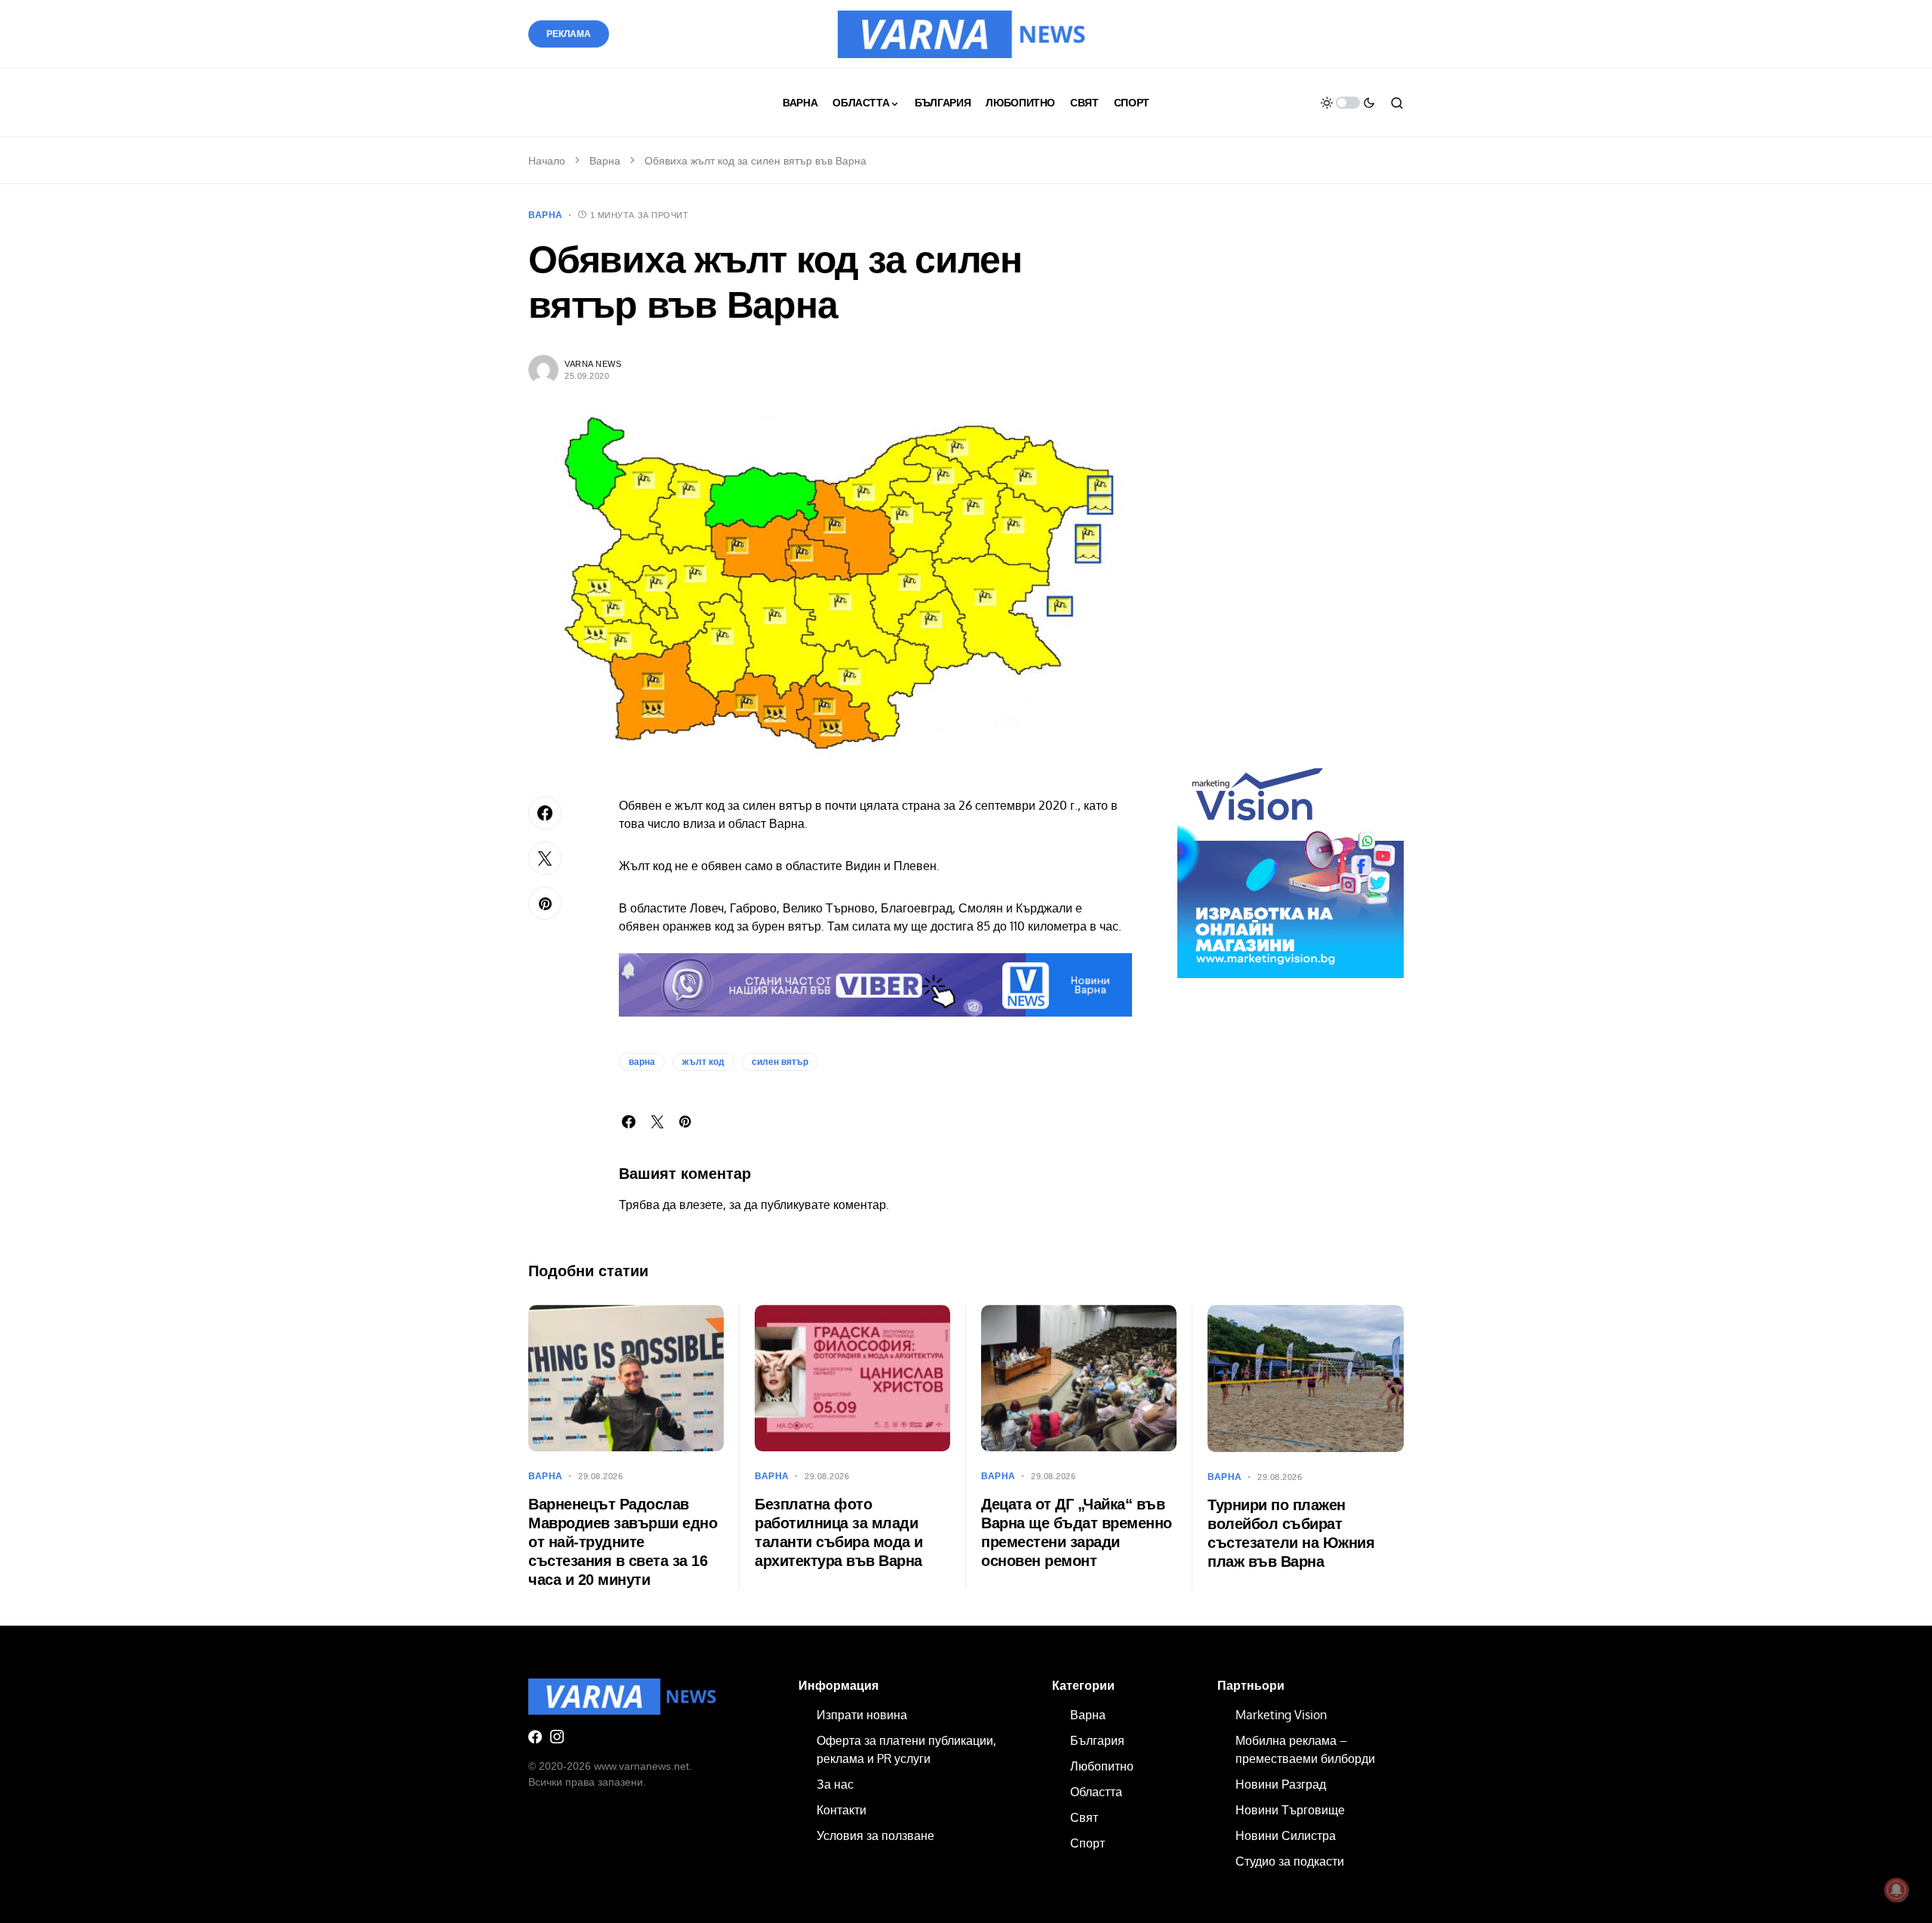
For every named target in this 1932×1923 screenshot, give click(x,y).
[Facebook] (535, 1737)
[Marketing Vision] (1291, 864)
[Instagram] (557, 1737)
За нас (835, 1784)
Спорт (1088, 1843)
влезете (701, 1205)
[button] (1348, 103)
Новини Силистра (1286, 1835)
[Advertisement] (1291, 489)
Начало (547, 161)
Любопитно (1102, 1766)
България (1097, 1740)
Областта (1096, 1792)
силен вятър (780, 1062)
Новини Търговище (1290, 1810)
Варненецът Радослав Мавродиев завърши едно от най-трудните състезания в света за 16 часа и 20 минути (623, 1542)
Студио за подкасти (1290, 1861)
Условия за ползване (875, 1835)
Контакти (841, 1810)
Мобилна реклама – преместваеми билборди (1305, 1749)
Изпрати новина (862, 1715)
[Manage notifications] (1897, 1890)
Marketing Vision (1281, 1715)
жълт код (703, 1062)
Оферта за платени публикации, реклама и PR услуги (906, 1749)
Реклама (569, 34)
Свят (1084, 1817)
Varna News (593, 364)
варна (642, 1062)
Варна (605, 161)
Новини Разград (1281, 1784)
